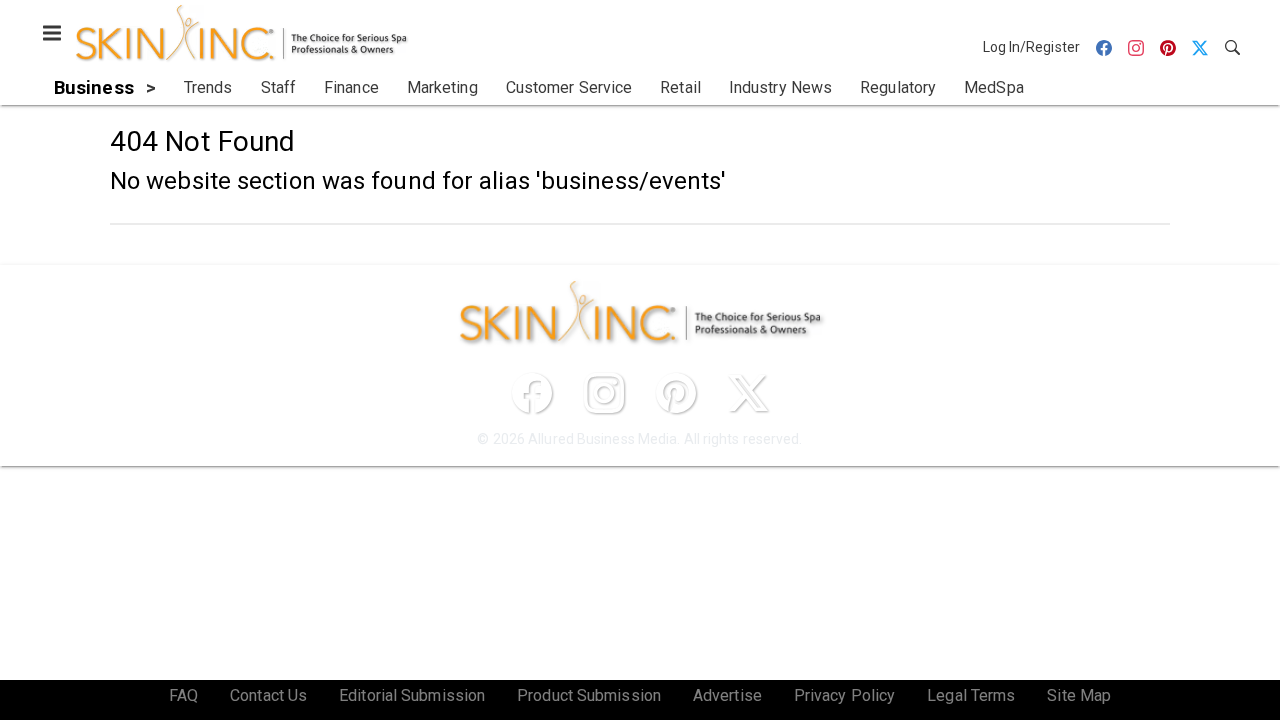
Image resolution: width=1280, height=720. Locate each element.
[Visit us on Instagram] (604, 393)
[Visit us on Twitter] (748, 393)
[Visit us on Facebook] (532, 393)
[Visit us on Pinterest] (676, 393)
